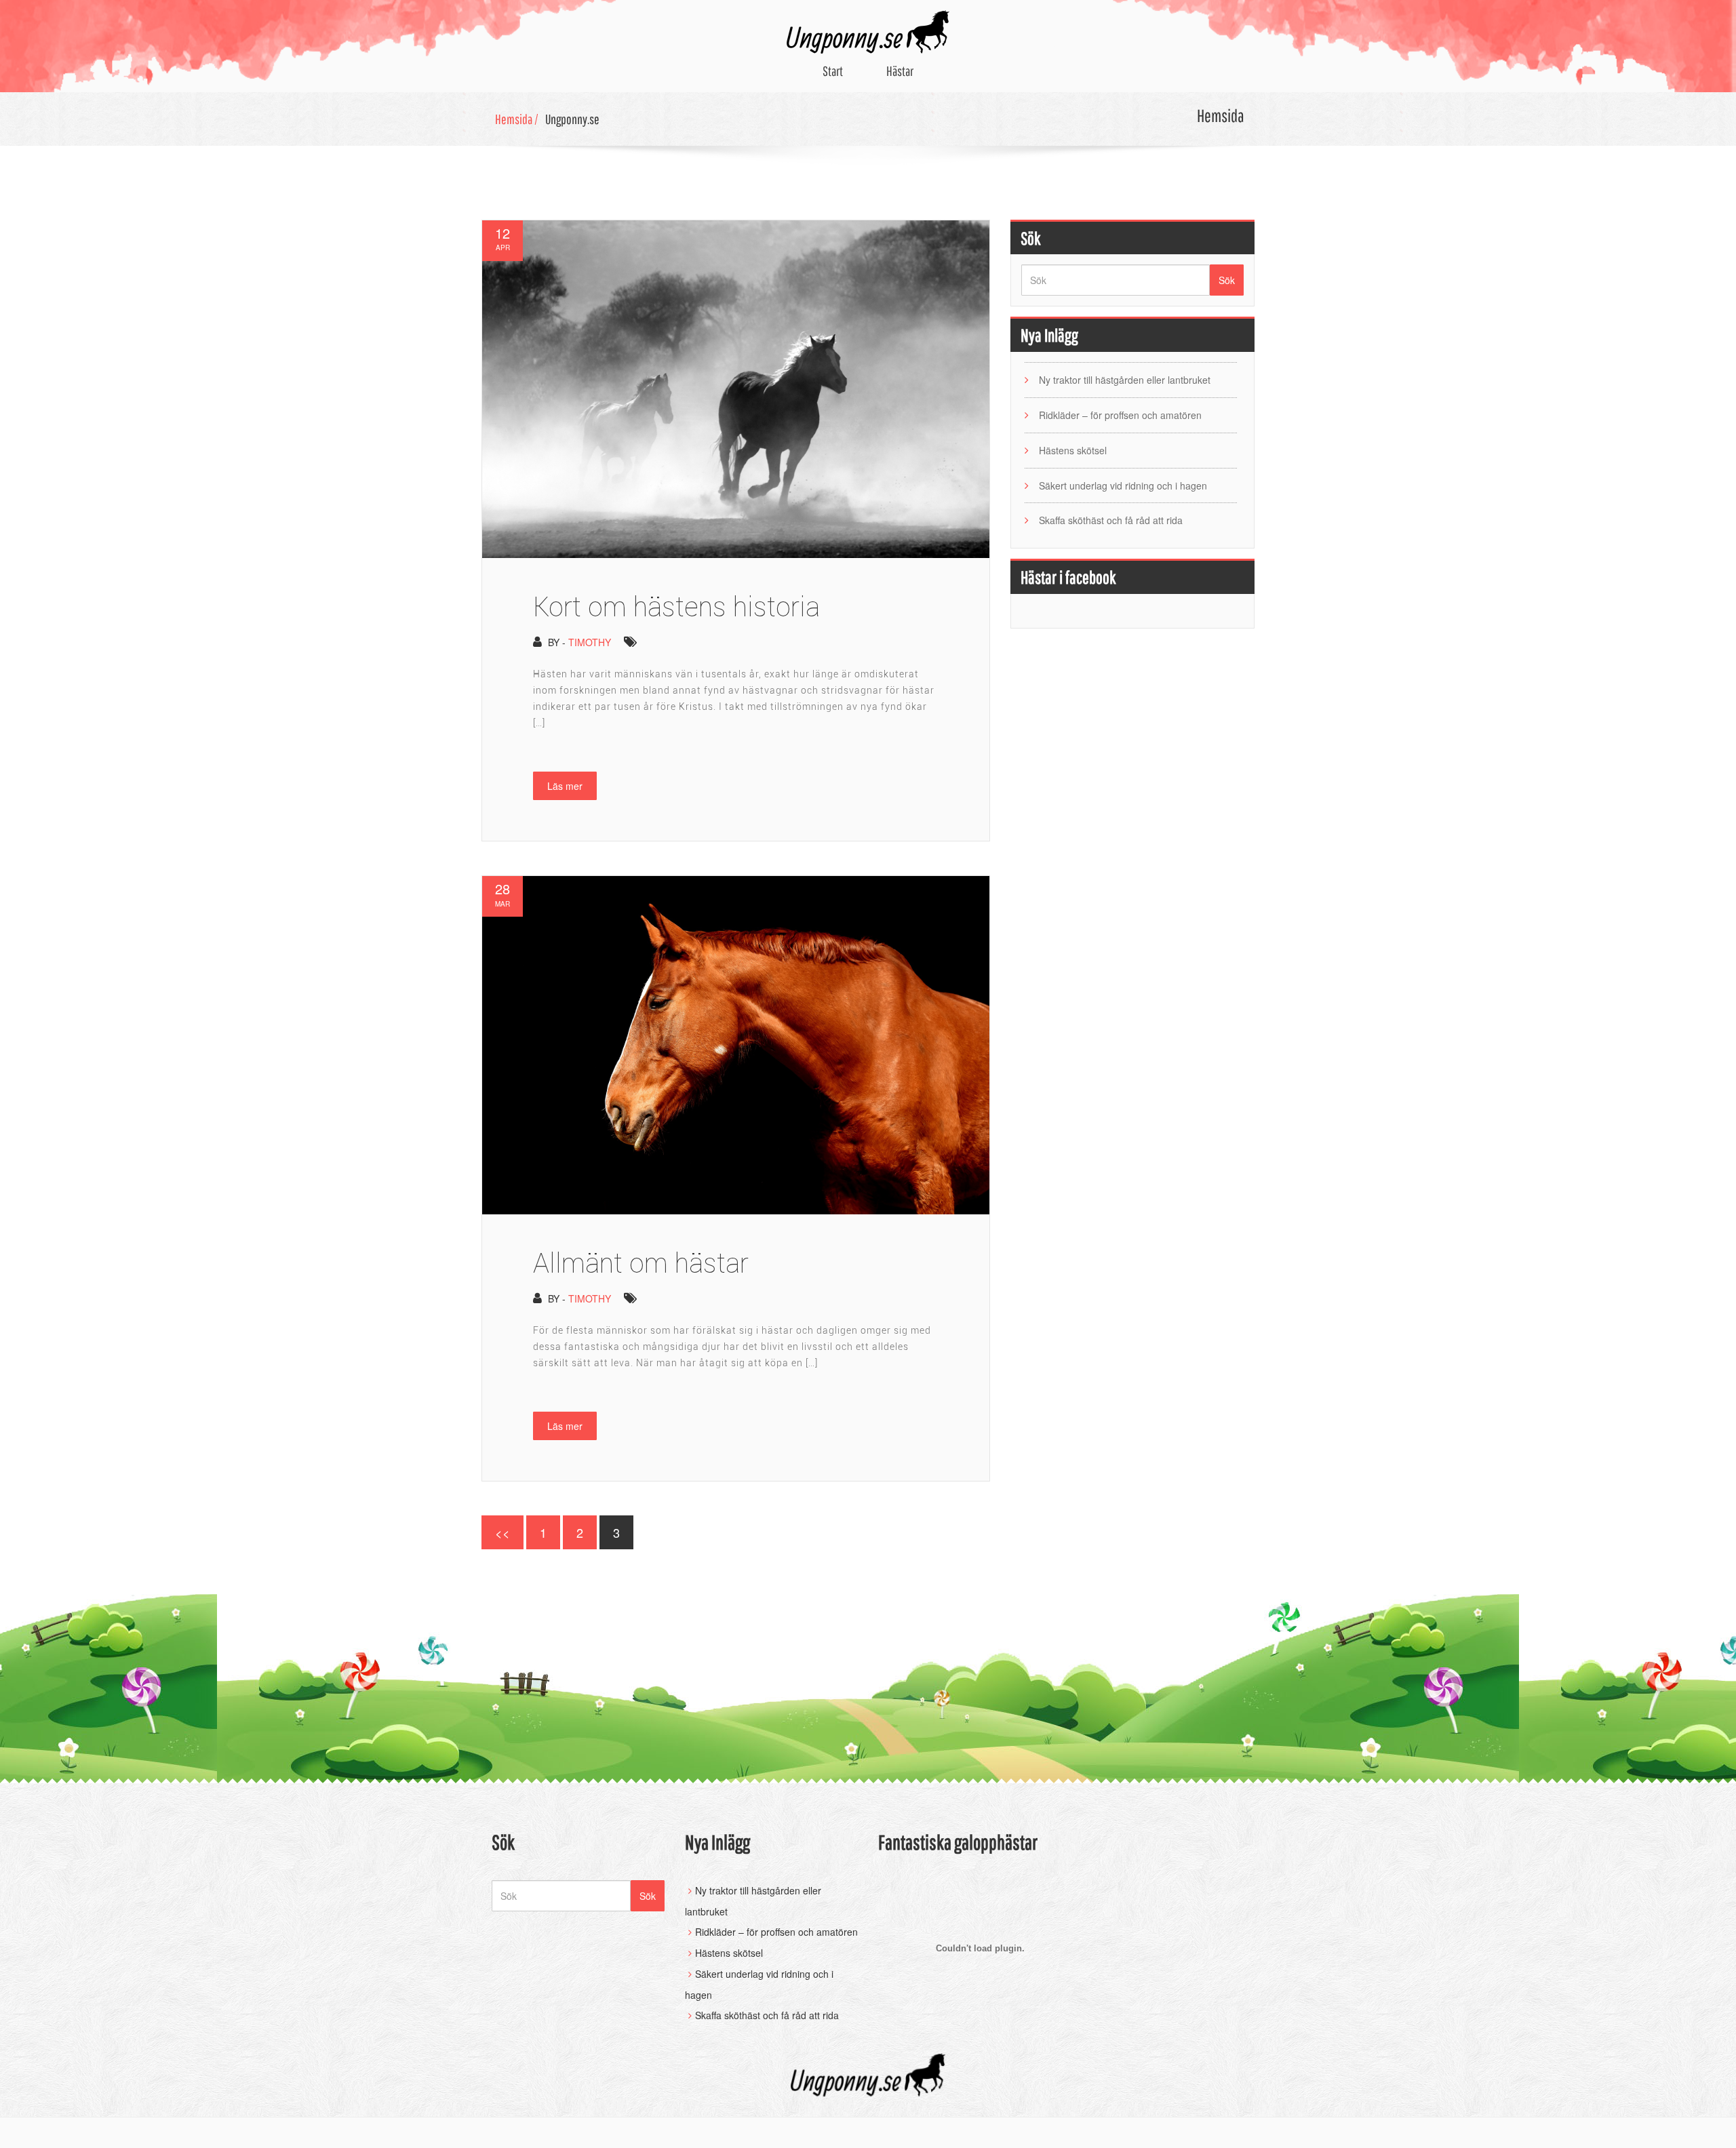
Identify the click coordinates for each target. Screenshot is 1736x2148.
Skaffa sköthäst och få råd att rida (1111, 520)
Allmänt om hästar (641, 1263)
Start (833, 71)
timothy (590, 642)
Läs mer (565, 786)
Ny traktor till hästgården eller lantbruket (1125, 380)
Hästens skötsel (1073, 450)
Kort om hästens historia (676, 606)
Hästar (900, 71)
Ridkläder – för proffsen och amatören (1120, 415)
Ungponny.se (572, 119)
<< (502, 1532)
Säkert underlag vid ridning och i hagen (1123, 485)
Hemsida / (517, 119)
